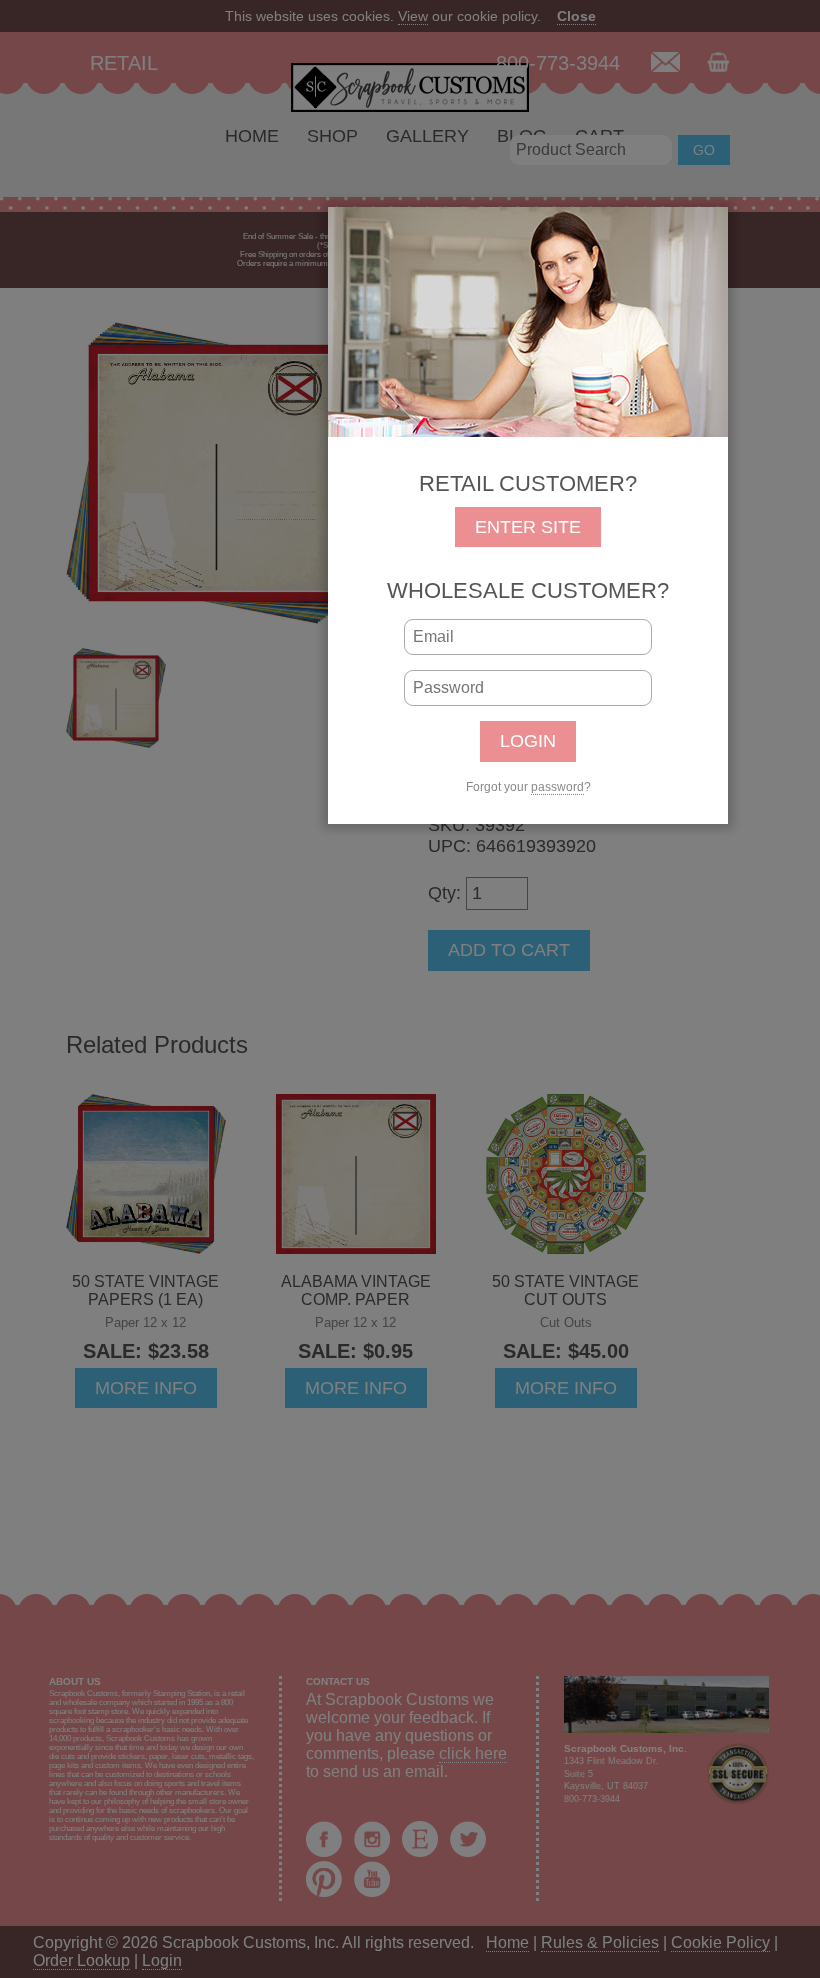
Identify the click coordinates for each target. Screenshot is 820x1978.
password (557, 787)
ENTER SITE (528, 527)
